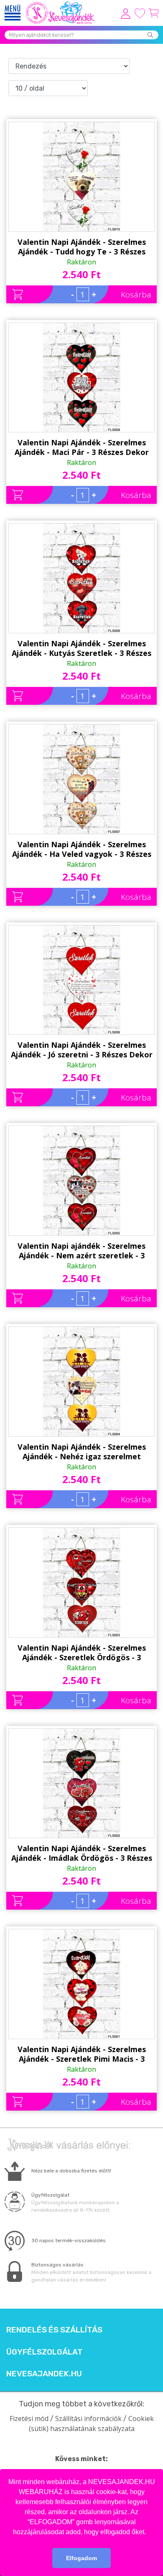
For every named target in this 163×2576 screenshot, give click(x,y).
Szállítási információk (88, 2418)
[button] (149, 2533)
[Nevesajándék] (61, 4)
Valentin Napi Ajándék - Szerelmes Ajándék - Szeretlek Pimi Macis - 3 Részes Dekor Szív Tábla (82, 2054)
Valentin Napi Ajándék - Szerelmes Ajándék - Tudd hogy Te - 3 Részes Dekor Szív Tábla (82, 247)
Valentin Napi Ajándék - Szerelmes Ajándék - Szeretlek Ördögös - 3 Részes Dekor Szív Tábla (82, 1653)
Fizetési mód (29, 2418)
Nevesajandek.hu (44, 2374)
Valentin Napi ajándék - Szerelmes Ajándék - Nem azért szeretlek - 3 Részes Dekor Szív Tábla (81, 1251)
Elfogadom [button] (81, 2558)
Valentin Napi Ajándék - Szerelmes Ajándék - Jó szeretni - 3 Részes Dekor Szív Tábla (82, 1050)
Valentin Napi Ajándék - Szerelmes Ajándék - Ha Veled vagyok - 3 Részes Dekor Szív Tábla (82, 849)
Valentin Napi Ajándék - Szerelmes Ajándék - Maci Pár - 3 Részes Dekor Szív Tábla (82, 447)
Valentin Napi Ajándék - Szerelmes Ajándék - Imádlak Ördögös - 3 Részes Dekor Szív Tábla (82, 1853)
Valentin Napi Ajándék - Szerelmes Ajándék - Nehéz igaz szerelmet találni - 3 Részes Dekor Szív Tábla (82, 1452)
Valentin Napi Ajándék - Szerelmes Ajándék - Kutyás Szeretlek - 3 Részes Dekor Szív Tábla (81, 648)
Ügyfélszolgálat (45, 2352)
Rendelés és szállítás (54, 2330)
